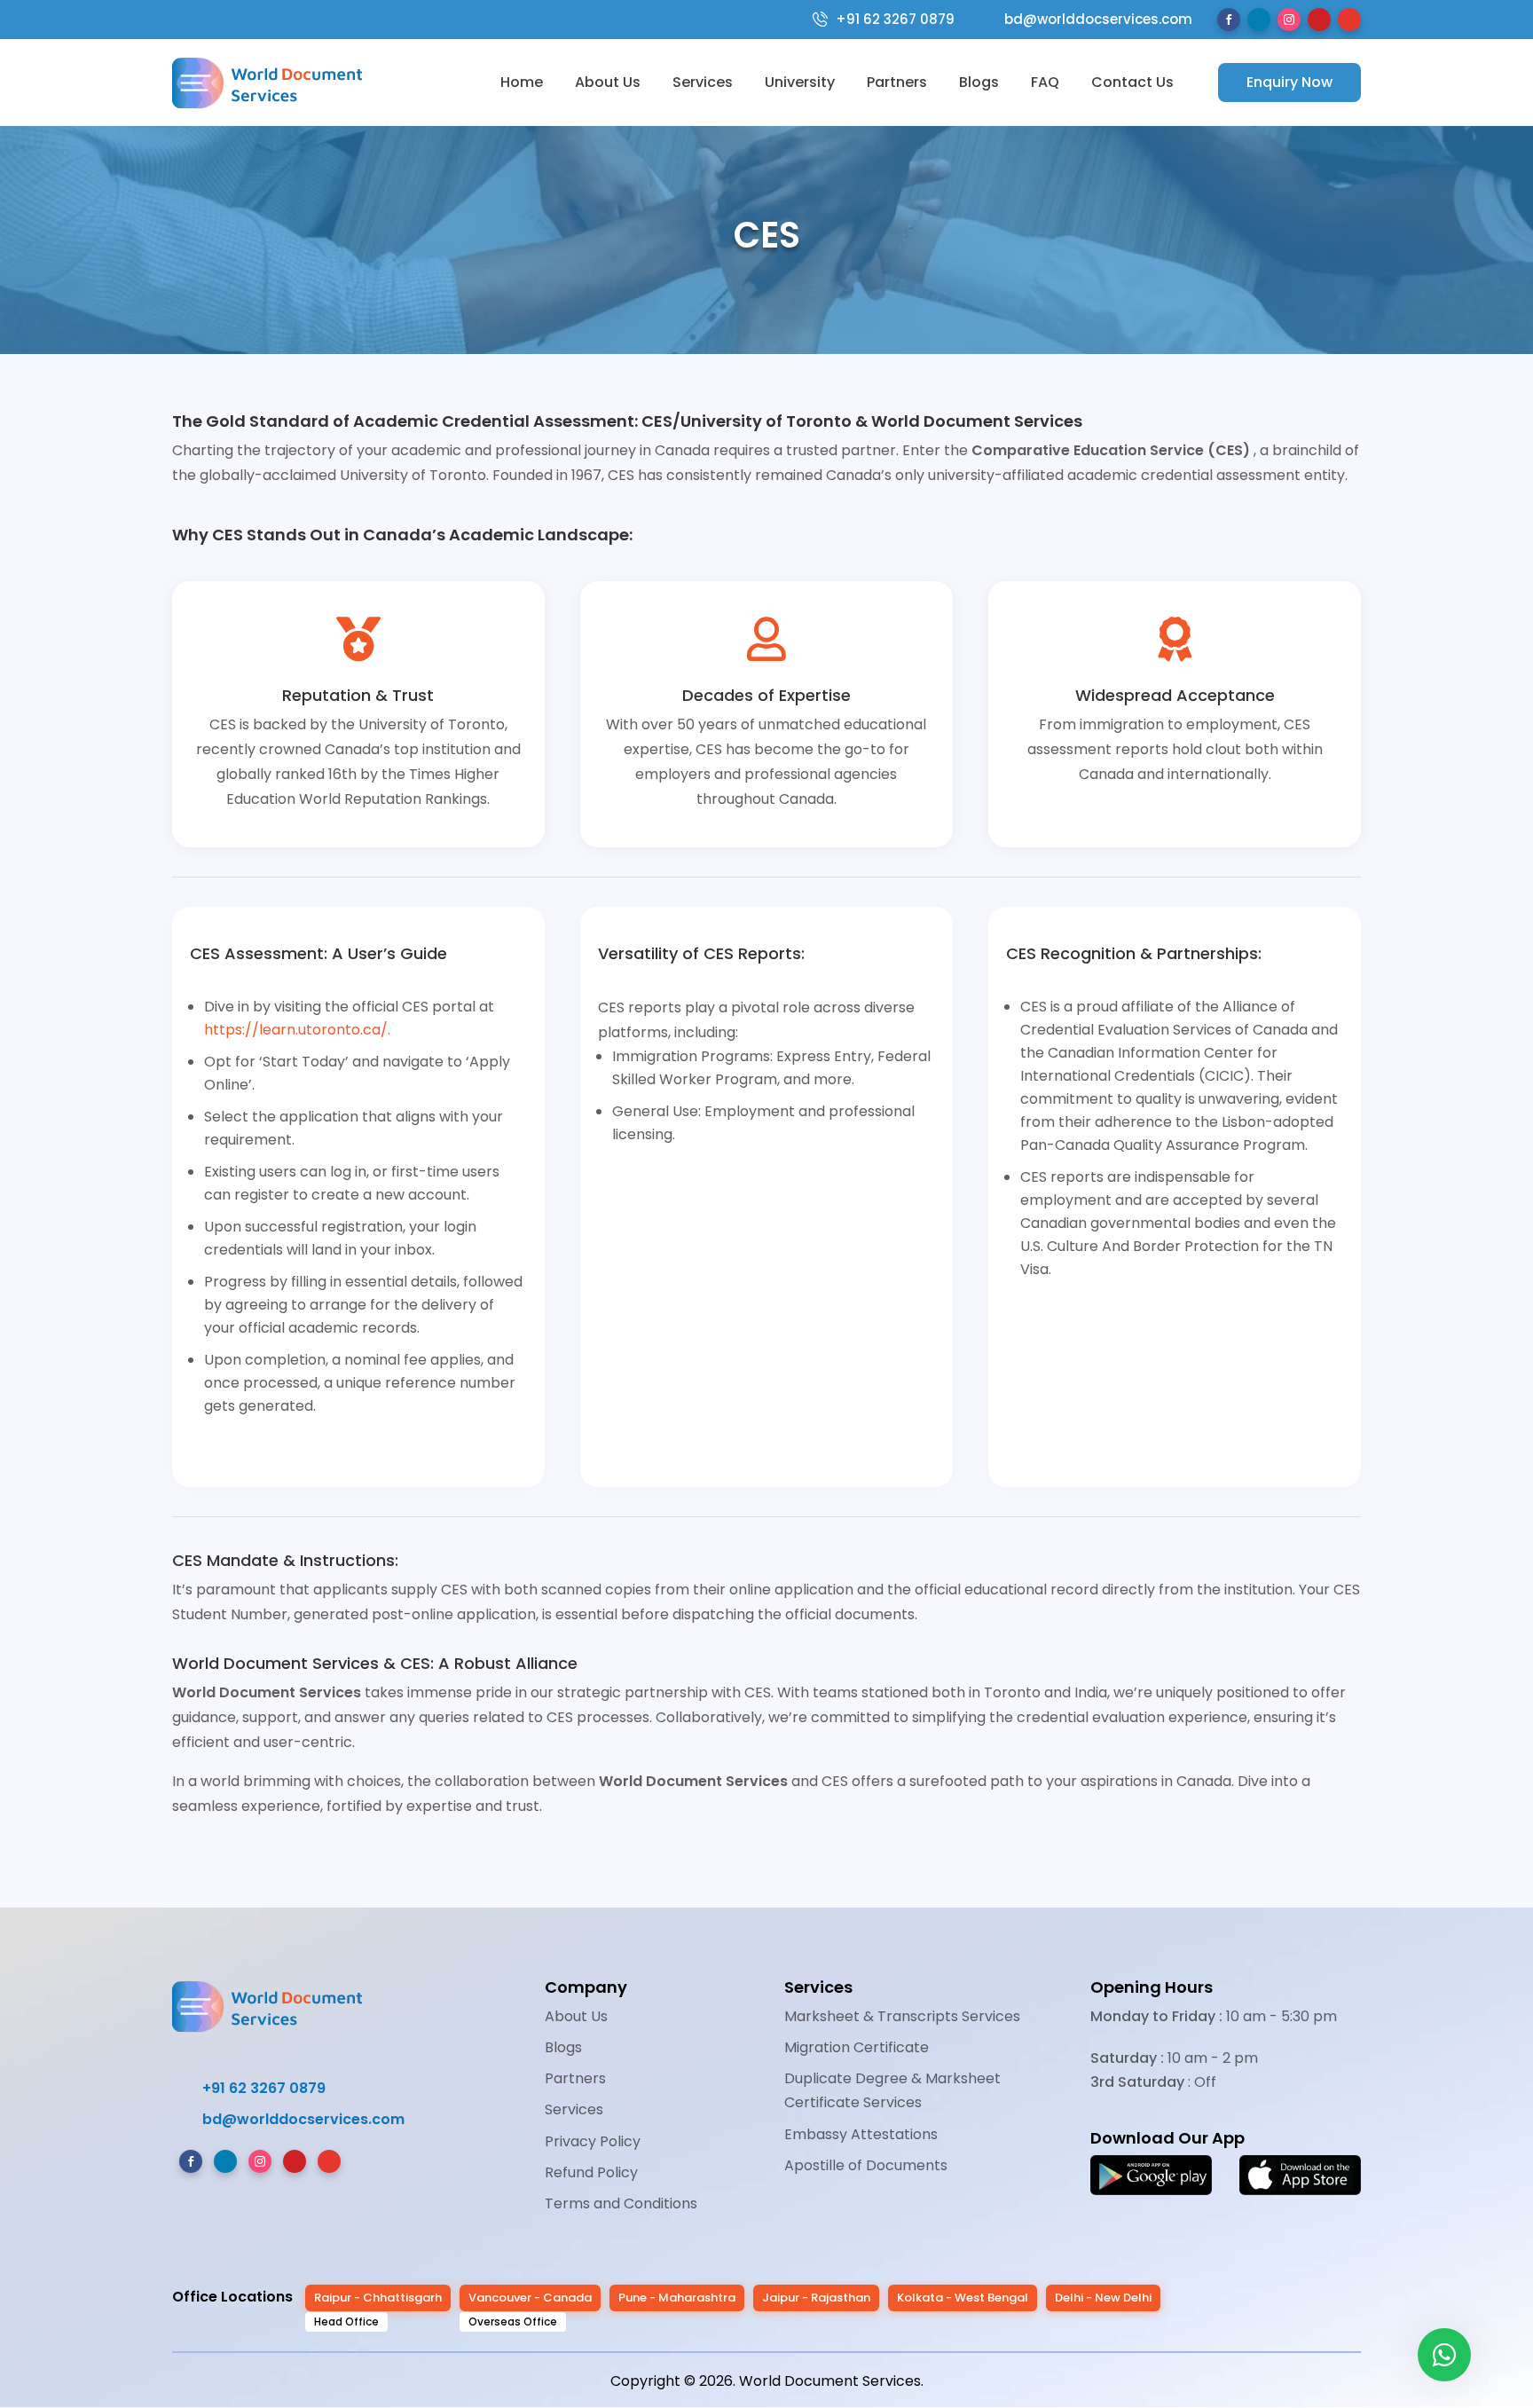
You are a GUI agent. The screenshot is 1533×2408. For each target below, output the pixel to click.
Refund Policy (591, 2172)
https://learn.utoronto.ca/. (297, 1030)
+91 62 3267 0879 (895, 20)
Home (522, 82)
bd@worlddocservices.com (1087, 20)
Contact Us (1132, 82)
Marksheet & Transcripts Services (902, 2016)
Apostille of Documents (866, 2165)
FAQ (1045, 82)
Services (703, 82)
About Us (608, 82)
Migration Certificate (857, 2047)
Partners (897, 82)
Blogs (979, 82)
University (800, 82)
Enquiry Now (1289, 82)
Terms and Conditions (621, 2203)
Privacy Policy (593, 2141)
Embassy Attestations (861, 2134)
